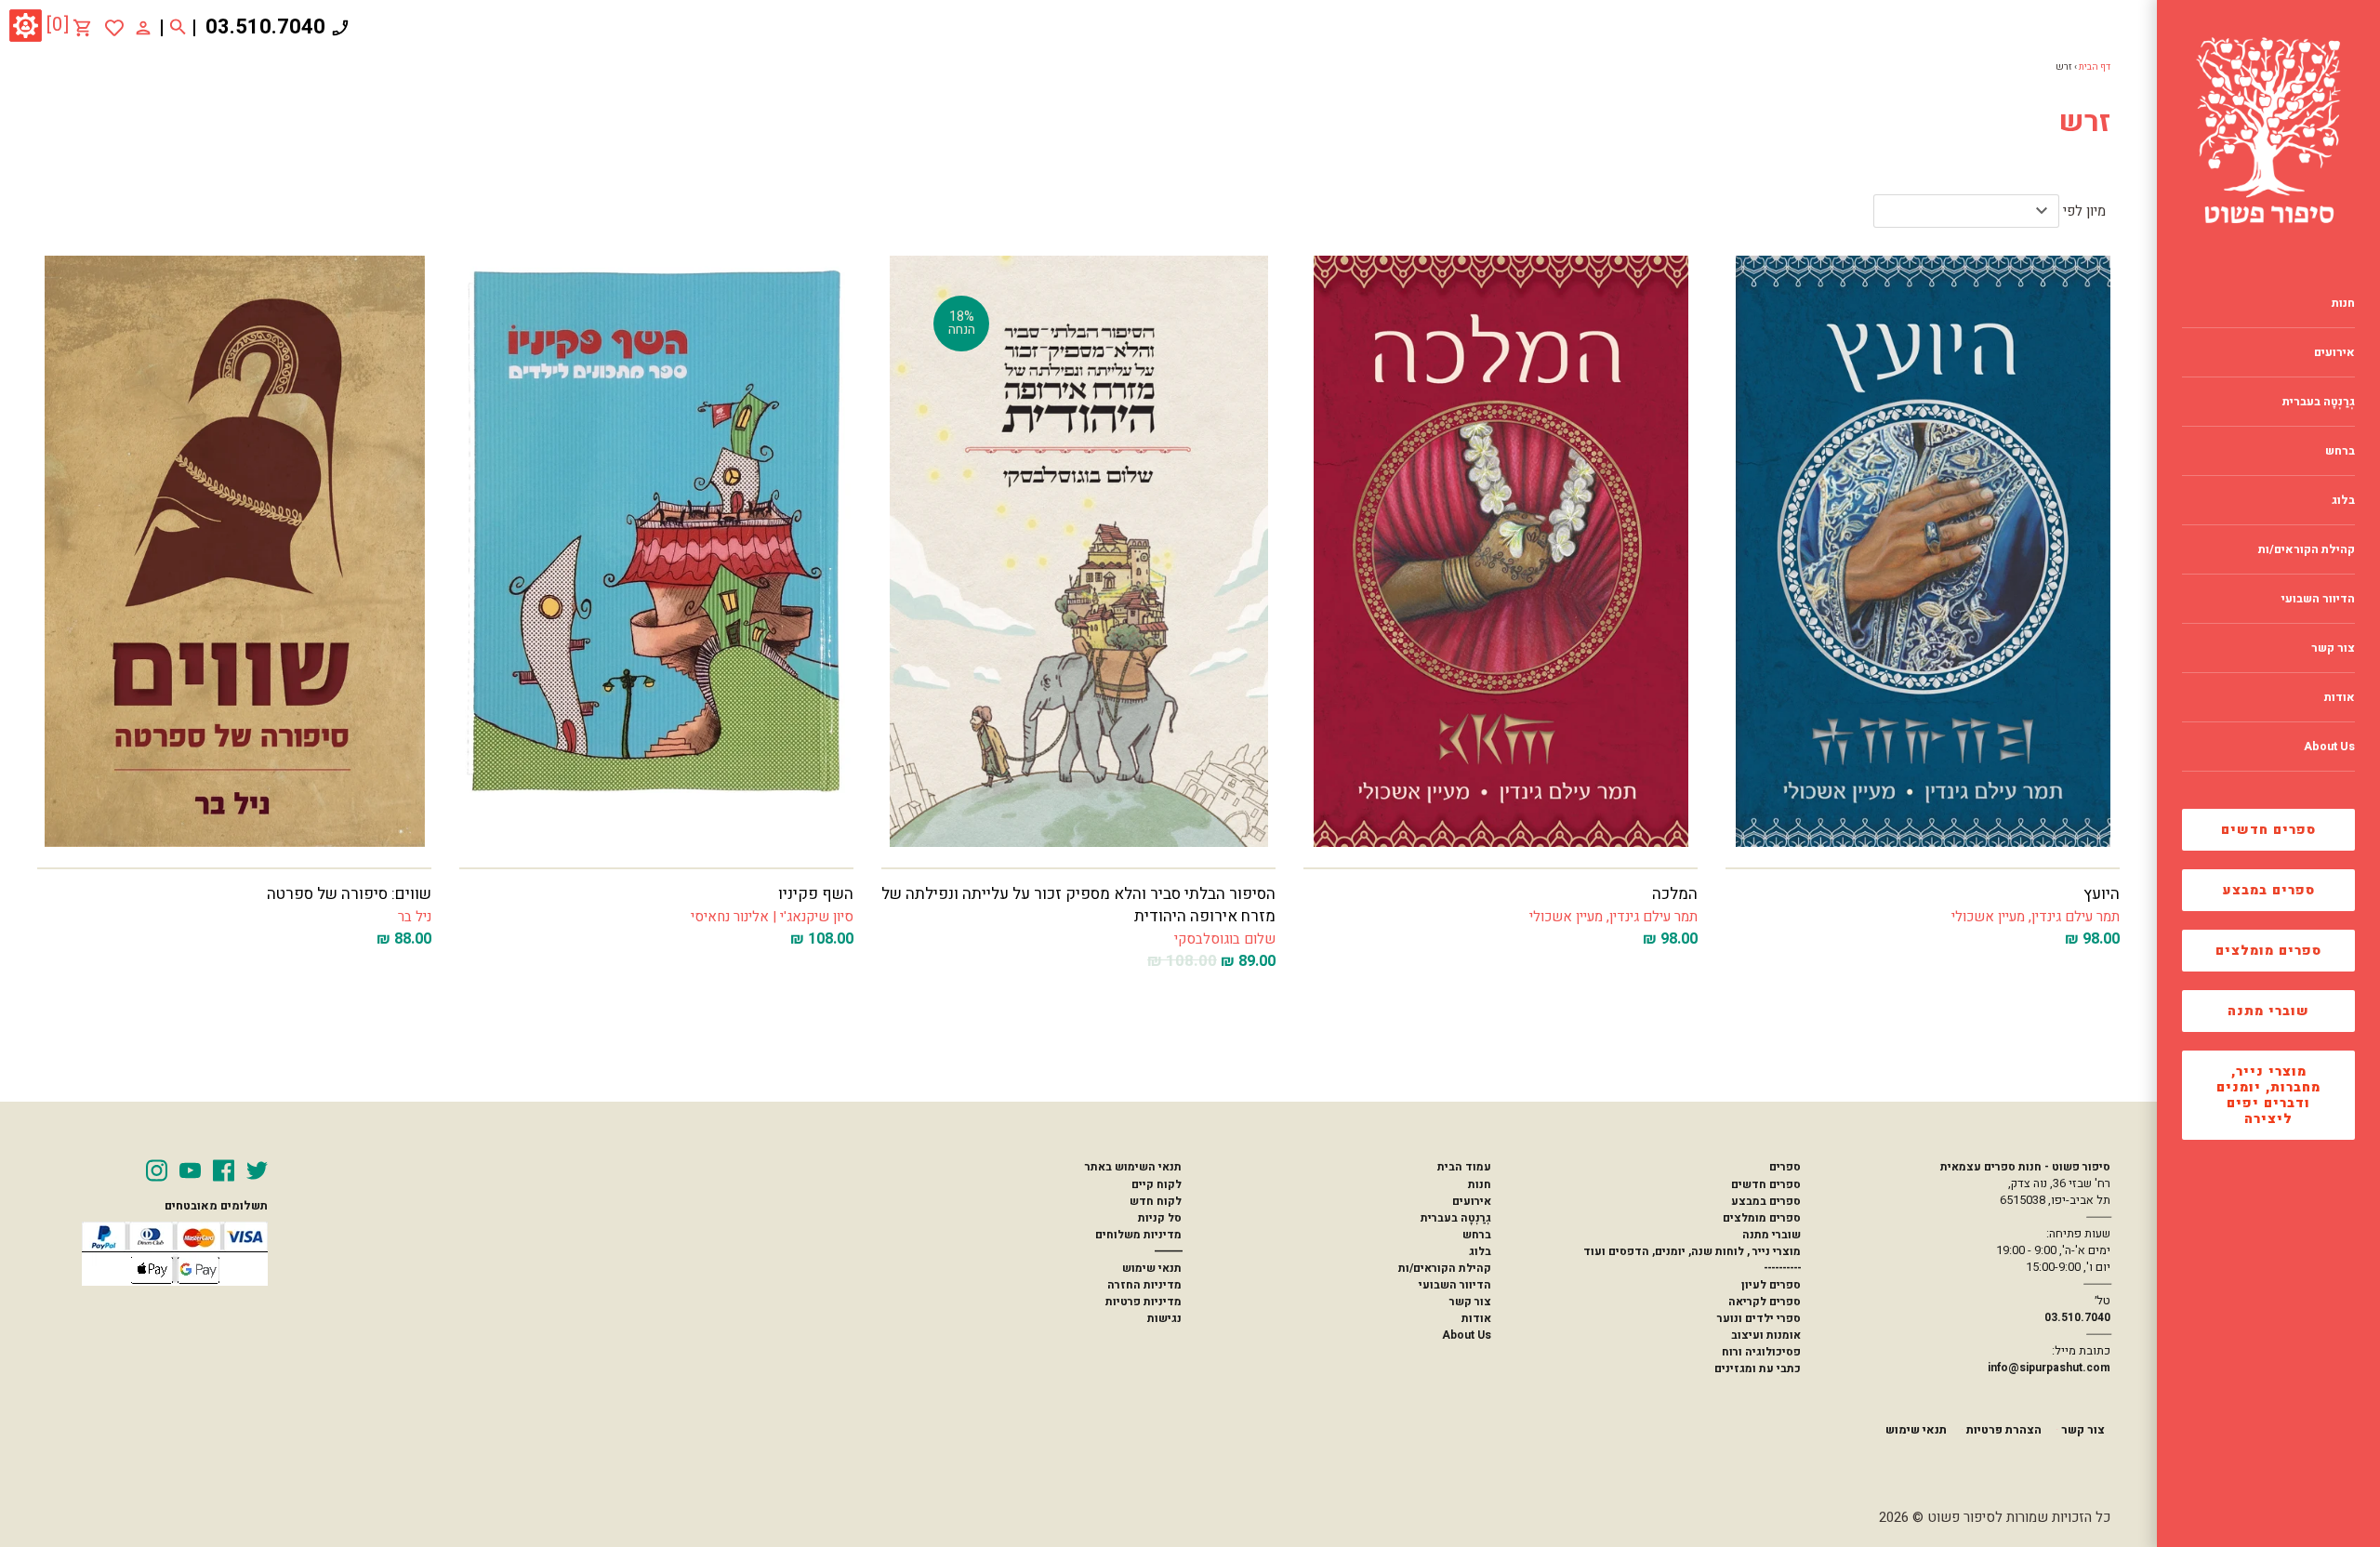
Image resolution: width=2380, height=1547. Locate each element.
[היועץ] (1923, 551)
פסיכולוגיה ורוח (1761, 1352)
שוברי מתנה (2268, 1011)
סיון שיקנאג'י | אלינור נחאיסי (772, 917)
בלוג (1480, 1251)
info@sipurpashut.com (2049, 1368)
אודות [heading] (2340, 697)
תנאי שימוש (1152, 1268)
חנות (1480, 1184)
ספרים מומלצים (2268, 951)
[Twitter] (257, 1170)
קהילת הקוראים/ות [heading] (2307, 549)
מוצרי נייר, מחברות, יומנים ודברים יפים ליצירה (2268, 1095)
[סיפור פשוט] (2268, 130)
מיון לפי (2084, 211)
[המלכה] (1501, 551)
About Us (1467, 1335)
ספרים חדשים (2268, 830)
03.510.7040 (265, 27)
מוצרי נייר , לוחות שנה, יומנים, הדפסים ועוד (1692, 1251)
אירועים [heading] (2334, 352)
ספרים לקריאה (1765, 1302)
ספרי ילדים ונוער (1759, 1318)
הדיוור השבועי (1455, 1285)
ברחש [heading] (2340, 451)
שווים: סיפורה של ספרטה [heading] (349, 894)
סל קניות (1160, 1218)
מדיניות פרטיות (1144, 1302)
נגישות (1164, 1318)
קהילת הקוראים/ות (1445, 1268)
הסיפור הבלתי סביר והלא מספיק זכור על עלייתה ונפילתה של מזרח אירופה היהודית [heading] (1078, 905)
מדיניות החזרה (1144, 1285)
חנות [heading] (2343, 303)
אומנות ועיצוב (1766, 1335)
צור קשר (1470, 1302)
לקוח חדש (1156, 1201)
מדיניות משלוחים (1138, 1235)
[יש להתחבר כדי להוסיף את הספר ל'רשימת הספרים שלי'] (114, 28)
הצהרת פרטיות (2004, 1430)
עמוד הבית (1464, 1167)
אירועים (1472, 1201)
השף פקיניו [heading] (816, 894)
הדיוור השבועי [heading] (2318, 599)
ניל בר (415, 917)
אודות (1476, 1318)
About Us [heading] (2329, 747)
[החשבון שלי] (143, 27)
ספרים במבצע (2269, 890)
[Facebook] (224, 1170)
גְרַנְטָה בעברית (1456, 1218)
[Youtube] (190, 1170)
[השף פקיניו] (656, 551)
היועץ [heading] (2102, 894)
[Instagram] (157, 1170)
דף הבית (2095, 67)
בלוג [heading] (2343, 500)
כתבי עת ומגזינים (1758, 1368)
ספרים (1785, 1167)
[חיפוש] (178, 28)
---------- (1782, 1268)
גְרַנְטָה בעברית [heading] (2319, 402)
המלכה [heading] (1675, 894)
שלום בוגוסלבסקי (1225, 939)
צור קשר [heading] (2333, 648)
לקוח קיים (1157, 1184)
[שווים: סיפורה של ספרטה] (234, 551)
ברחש (1477, 1235)
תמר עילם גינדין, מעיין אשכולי (2036, 917)
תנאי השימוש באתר (1133, 1167)
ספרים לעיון (1771, 1285)
